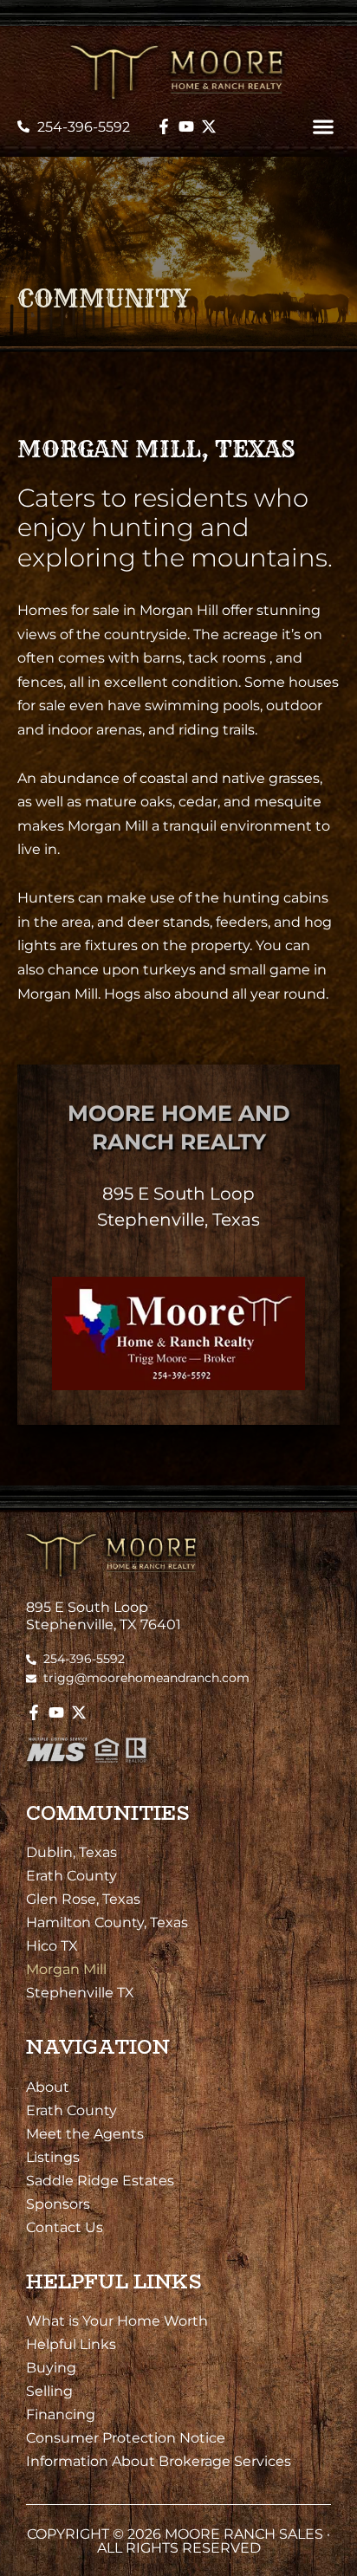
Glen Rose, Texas (83, 1899)
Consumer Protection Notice (126, 2437)
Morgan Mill (66, 1969)
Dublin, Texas (71, 1852)
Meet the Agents (85, 2133)
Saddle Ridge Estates (100, 2180)
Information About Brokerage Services (159, 2461)
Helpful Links (71, 2344)
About (48, 2087)
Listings (53, 2157)
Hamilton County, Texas (107, 1922)
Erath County (71, 1875)
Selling (49, 2391)
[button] (323, 127)
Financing (61, 2414)
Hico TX (52, 1945)
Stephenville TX (80, 1992)
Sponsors (58, 2204)
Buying (51, 2367)
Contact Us (65, 2227)
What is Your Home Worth (117, 2320)
